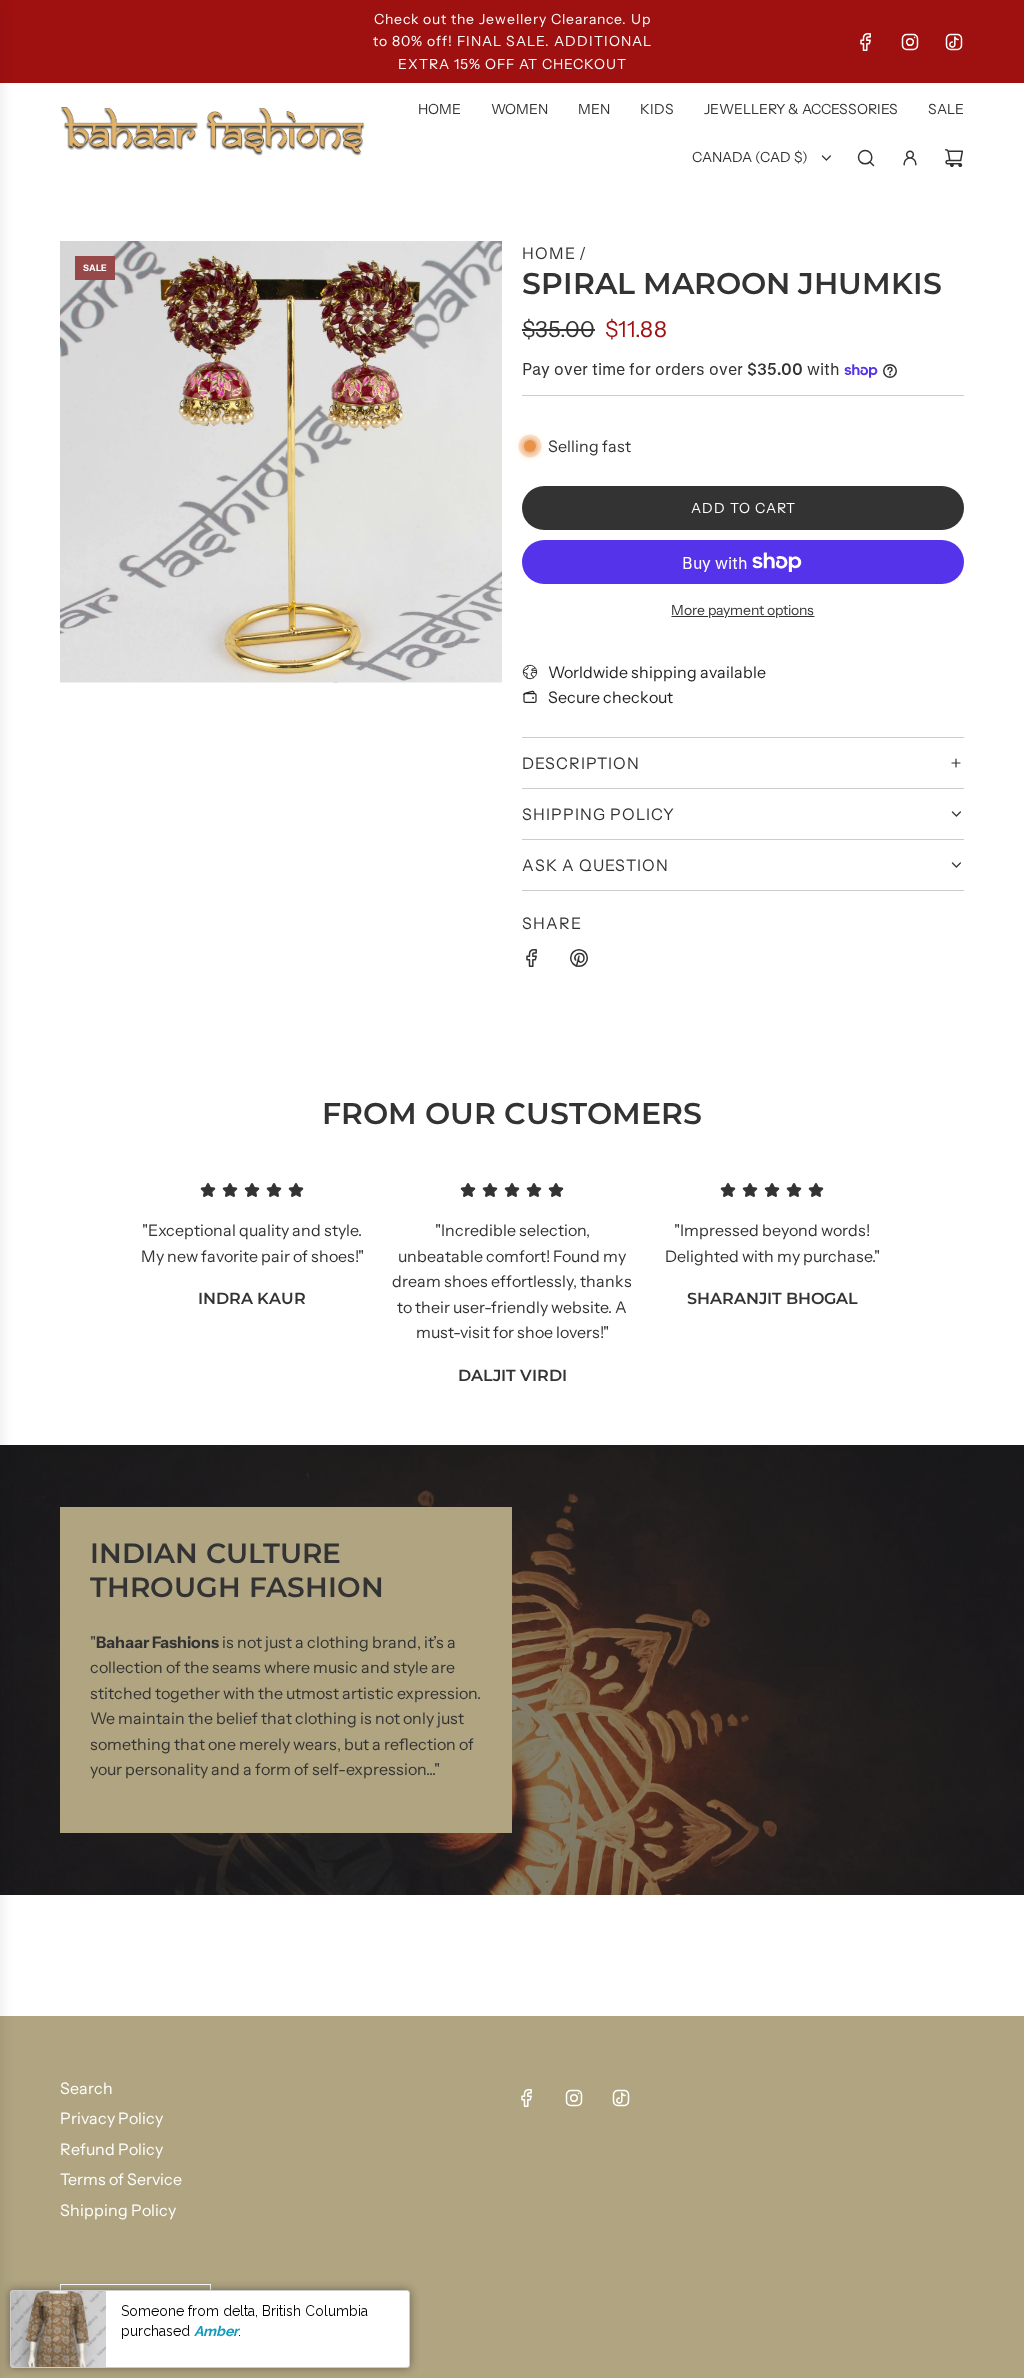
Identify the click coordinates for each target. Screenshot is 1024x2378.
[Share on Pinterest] (579, 962)
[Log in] (910, 158)
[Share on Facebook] (532, 962)
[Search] (866, 158)
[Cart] (954, 158)
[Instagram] (910, 42)
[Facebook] (866, 42)
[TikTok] (954, 42)
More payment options (742, 610)
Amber (216, 2331)
